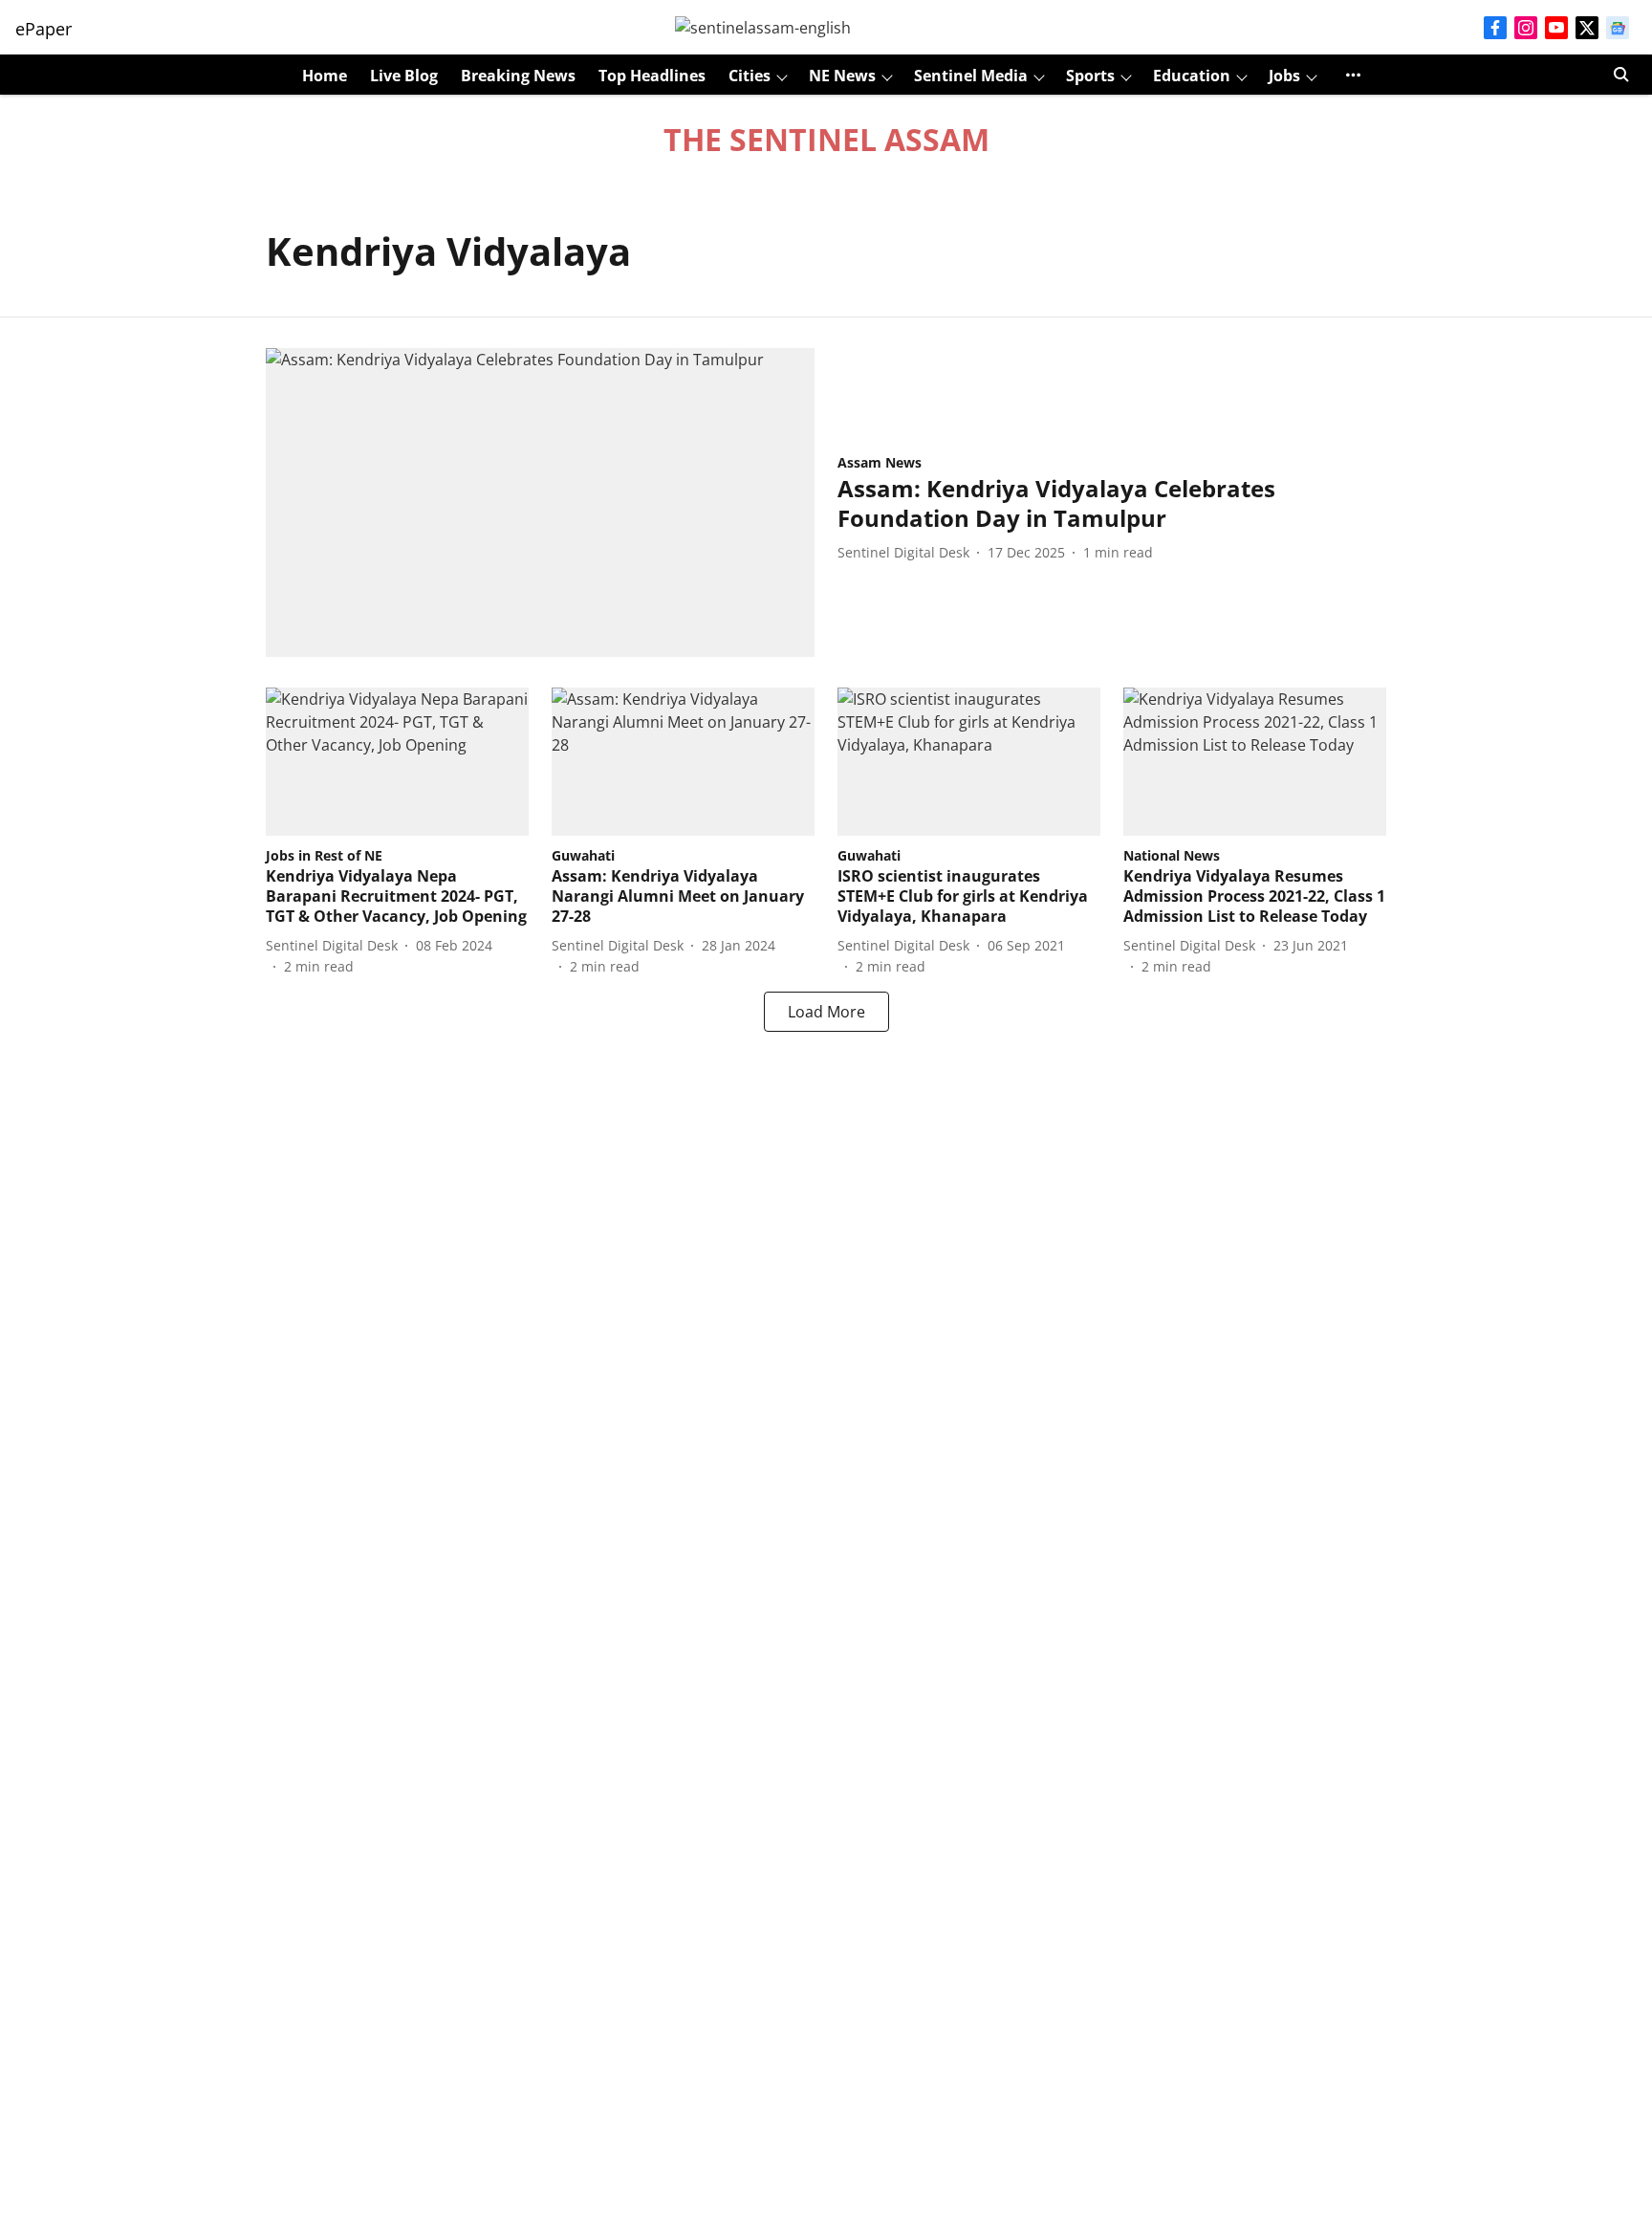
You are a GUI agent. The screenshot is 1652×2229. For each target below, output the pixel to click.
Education (1192, 76)
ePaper (43, 29)
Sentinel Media (971, 76)
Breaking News (518, 76)
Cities (750, 76)
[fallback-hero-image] (540, 503)
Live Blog (404, 76)
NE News (842, 76)
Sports (1090, 76)
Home (325, 76)
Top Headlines (652, 76)
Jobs (1284, 76)
